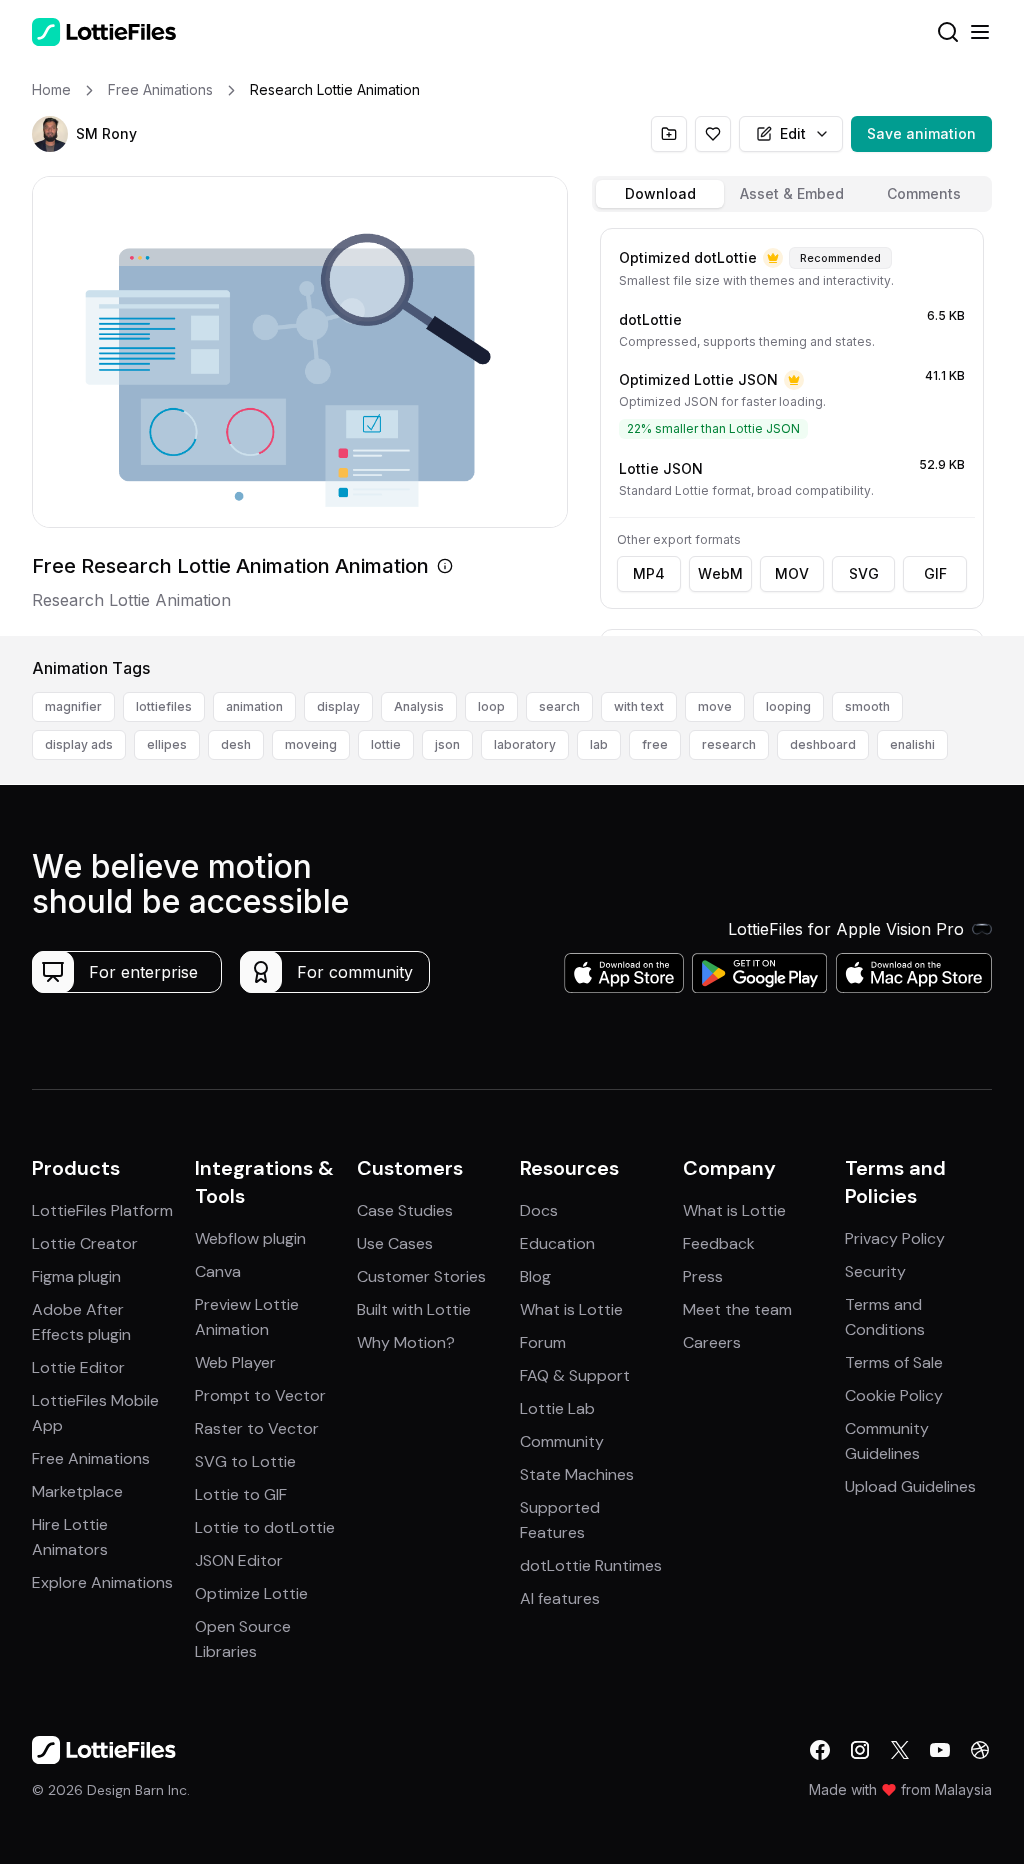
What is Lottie (571, 1309)
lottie (386, 744)
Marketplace (77, 1491)
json (447, 744)
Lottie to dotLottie (265, 1527)
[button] (50, 134)
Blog (535, 1276)
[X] (900, 1750)
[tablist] (792, 194)
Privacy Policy (895, 1238)
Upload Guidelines (910, 1486)
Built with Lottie (414, 1309)
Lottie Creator (85, 1243)
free (655, 744)
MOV (792, 573)
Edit (793, 133)
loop (491, 706)
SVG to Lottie (245, 1461)
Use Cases (395, 1243)
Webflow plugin (250, 1238)
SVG (864, 573)
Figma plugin (76, 1276)
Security (875, 1271)
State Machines (577, 1474)
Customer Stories (421, 1276)
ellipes (167, 744)
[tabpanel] (792, 428)
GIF (935, 573)
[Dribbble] (980, 1750)
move (715, 706)
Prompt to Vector (260, 1395)
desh (236, 744)
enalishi (912, 744)
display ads (79, 744)
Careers (712, 1342)
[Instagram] (860, 1750)
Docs (539, 1210)
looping (788, 706)
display (338, 706)
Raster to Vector (257, 1428)
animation (254, 706)
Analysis (419, 706)
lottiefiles (164, 706)
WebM (720, 573)
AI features (560, 1598)
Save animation (921, 133)
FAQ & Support (575, 1375)
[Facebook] (820, 1750)
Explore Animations (102, 1582)
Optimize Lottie (251, 1593)
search (559, 706)
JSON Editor (239, 1560)
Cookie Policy (894, 1395)
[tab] (660, 194)
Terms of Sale (894, 1362)
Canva (218, 1271)
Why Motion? (406, 1342)
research (729, 744)
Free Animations (91, 1458)
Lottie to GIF (241, 1494)
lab (599, 744)
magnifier (73, 706)
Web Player (235, 1362)
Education (557, 1243)
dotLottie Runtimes (591, 1565)
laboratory (525, 744)
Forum (543, 1342)
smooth (867, 706)
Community (562, 1441)
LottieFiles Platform (102, 1210)
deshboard (823, 744)
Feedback (719, 1243)
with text (639, 706)
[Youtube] (940, 1750)
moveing (311, 744)
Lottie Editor (78, 1367)
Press (703, 1276)
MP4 (649, 573)
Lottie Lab (557, 1408)
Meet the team (737, 1309)
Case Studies (405, 1210)
